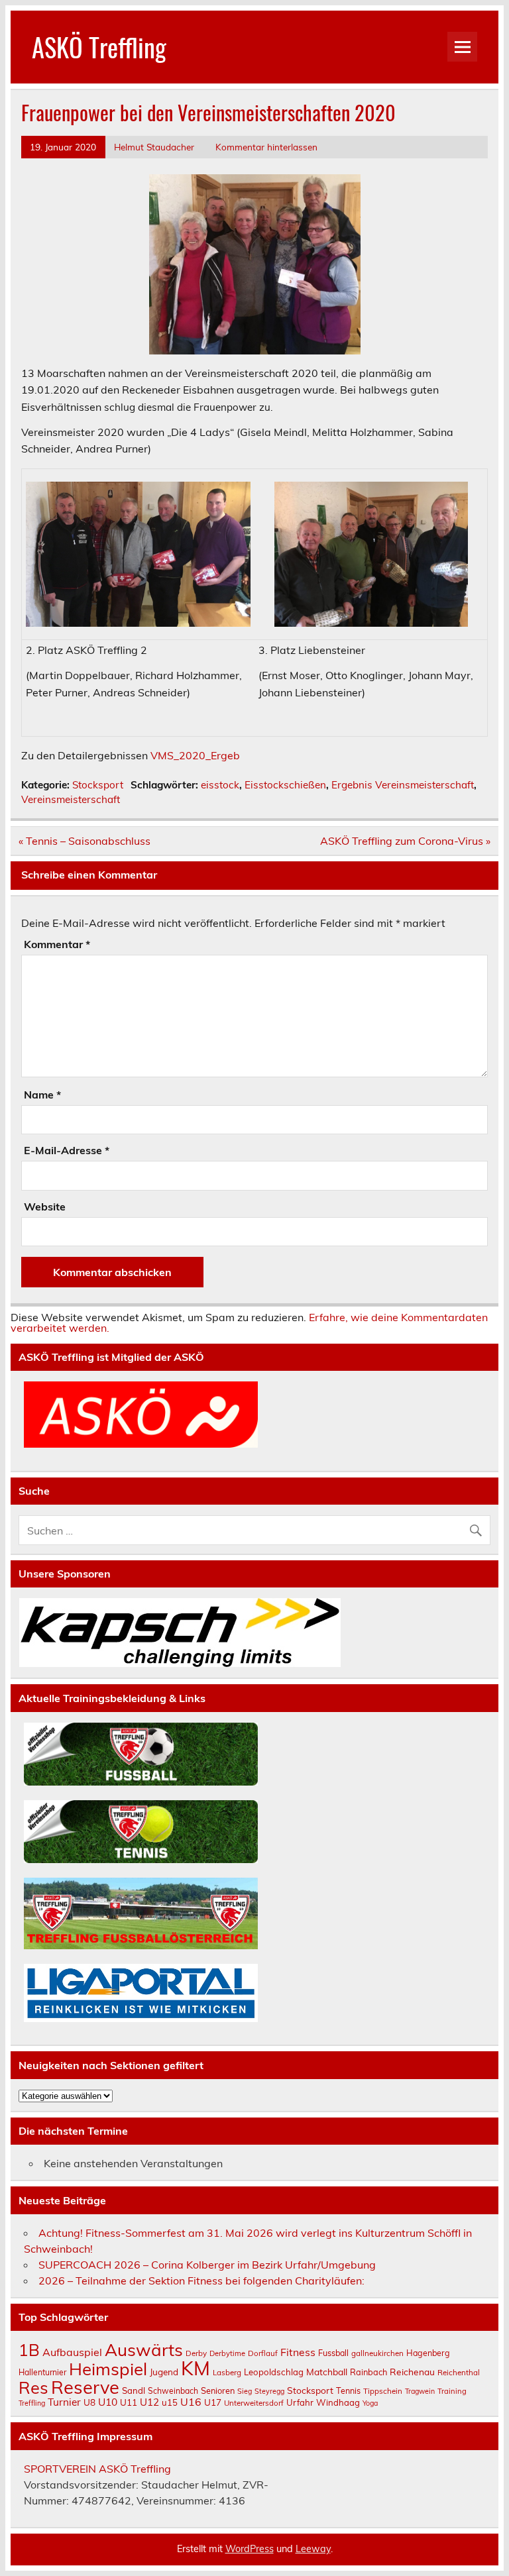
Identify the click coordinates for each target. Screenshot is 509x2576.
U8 (89, 2402)
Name (42, 1095)
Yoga (370, 2403)
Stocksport (98, 785)
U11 (129, 2402)
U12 (149, 2402)
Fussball (333, 2353)
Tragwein (420, 2391)
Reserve (85, 2387)
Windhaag (338, 2402)
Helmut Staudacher (154, 147)
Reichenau (412, 2372)
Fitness (298, 2352)
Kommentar (57, 944)
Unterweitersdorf (254, 2403)
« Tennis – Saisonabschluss (85, 841)
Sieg (245, 2391)
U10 (108, 2402)
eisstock (220, 785)
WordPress (250, 2549)
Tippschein (383, 2391)
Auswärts (144, 2349)
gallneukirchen (377, 2353)
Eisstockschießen (285, 785)
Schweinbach (173, 2391)
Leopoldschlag (274, 2372)
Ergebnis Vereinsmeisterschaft (403, 785)
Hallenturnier (42, 2372)
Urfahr (300, 2402)
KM (196, 2368)
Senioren (218, 2390)
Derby (196, 2353)
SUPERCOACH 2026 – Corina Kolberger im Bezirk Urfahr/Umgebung (207, 2265)
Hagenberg (428, 2353)
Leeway (313, 2549)
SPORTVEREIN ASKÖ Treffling (97, 2469)
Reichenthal (459, 2372)
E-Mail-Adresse (67, 1150)
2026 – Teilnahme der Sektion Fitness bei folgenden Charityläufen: (201, 2281)
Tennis (348, 2390)
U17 (213, 2402)
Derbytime (227, 2353)
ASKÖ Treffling (99, 47)
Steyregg (269, 2391)
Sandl (134, 2390)
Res (33, 2387)
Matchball (327, 2372)
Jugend (164, 2372)
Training (452, 2391)
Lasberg (227, 2372)
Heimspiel (108, 2369)
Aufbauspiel (72, 2352)
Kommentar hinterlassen (266, 147)
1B (29, 2350)
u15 (170, 2402)
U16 (191, 2402)
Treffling (32, 2403)
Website (45, 1207)
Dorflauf (263, 2353)
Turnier (64, 2402)
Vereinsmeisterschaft (71, 799)
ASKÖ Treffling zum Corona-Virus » (405, 841)
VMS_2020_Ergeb (195, 755)
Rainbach (368, 2372)
